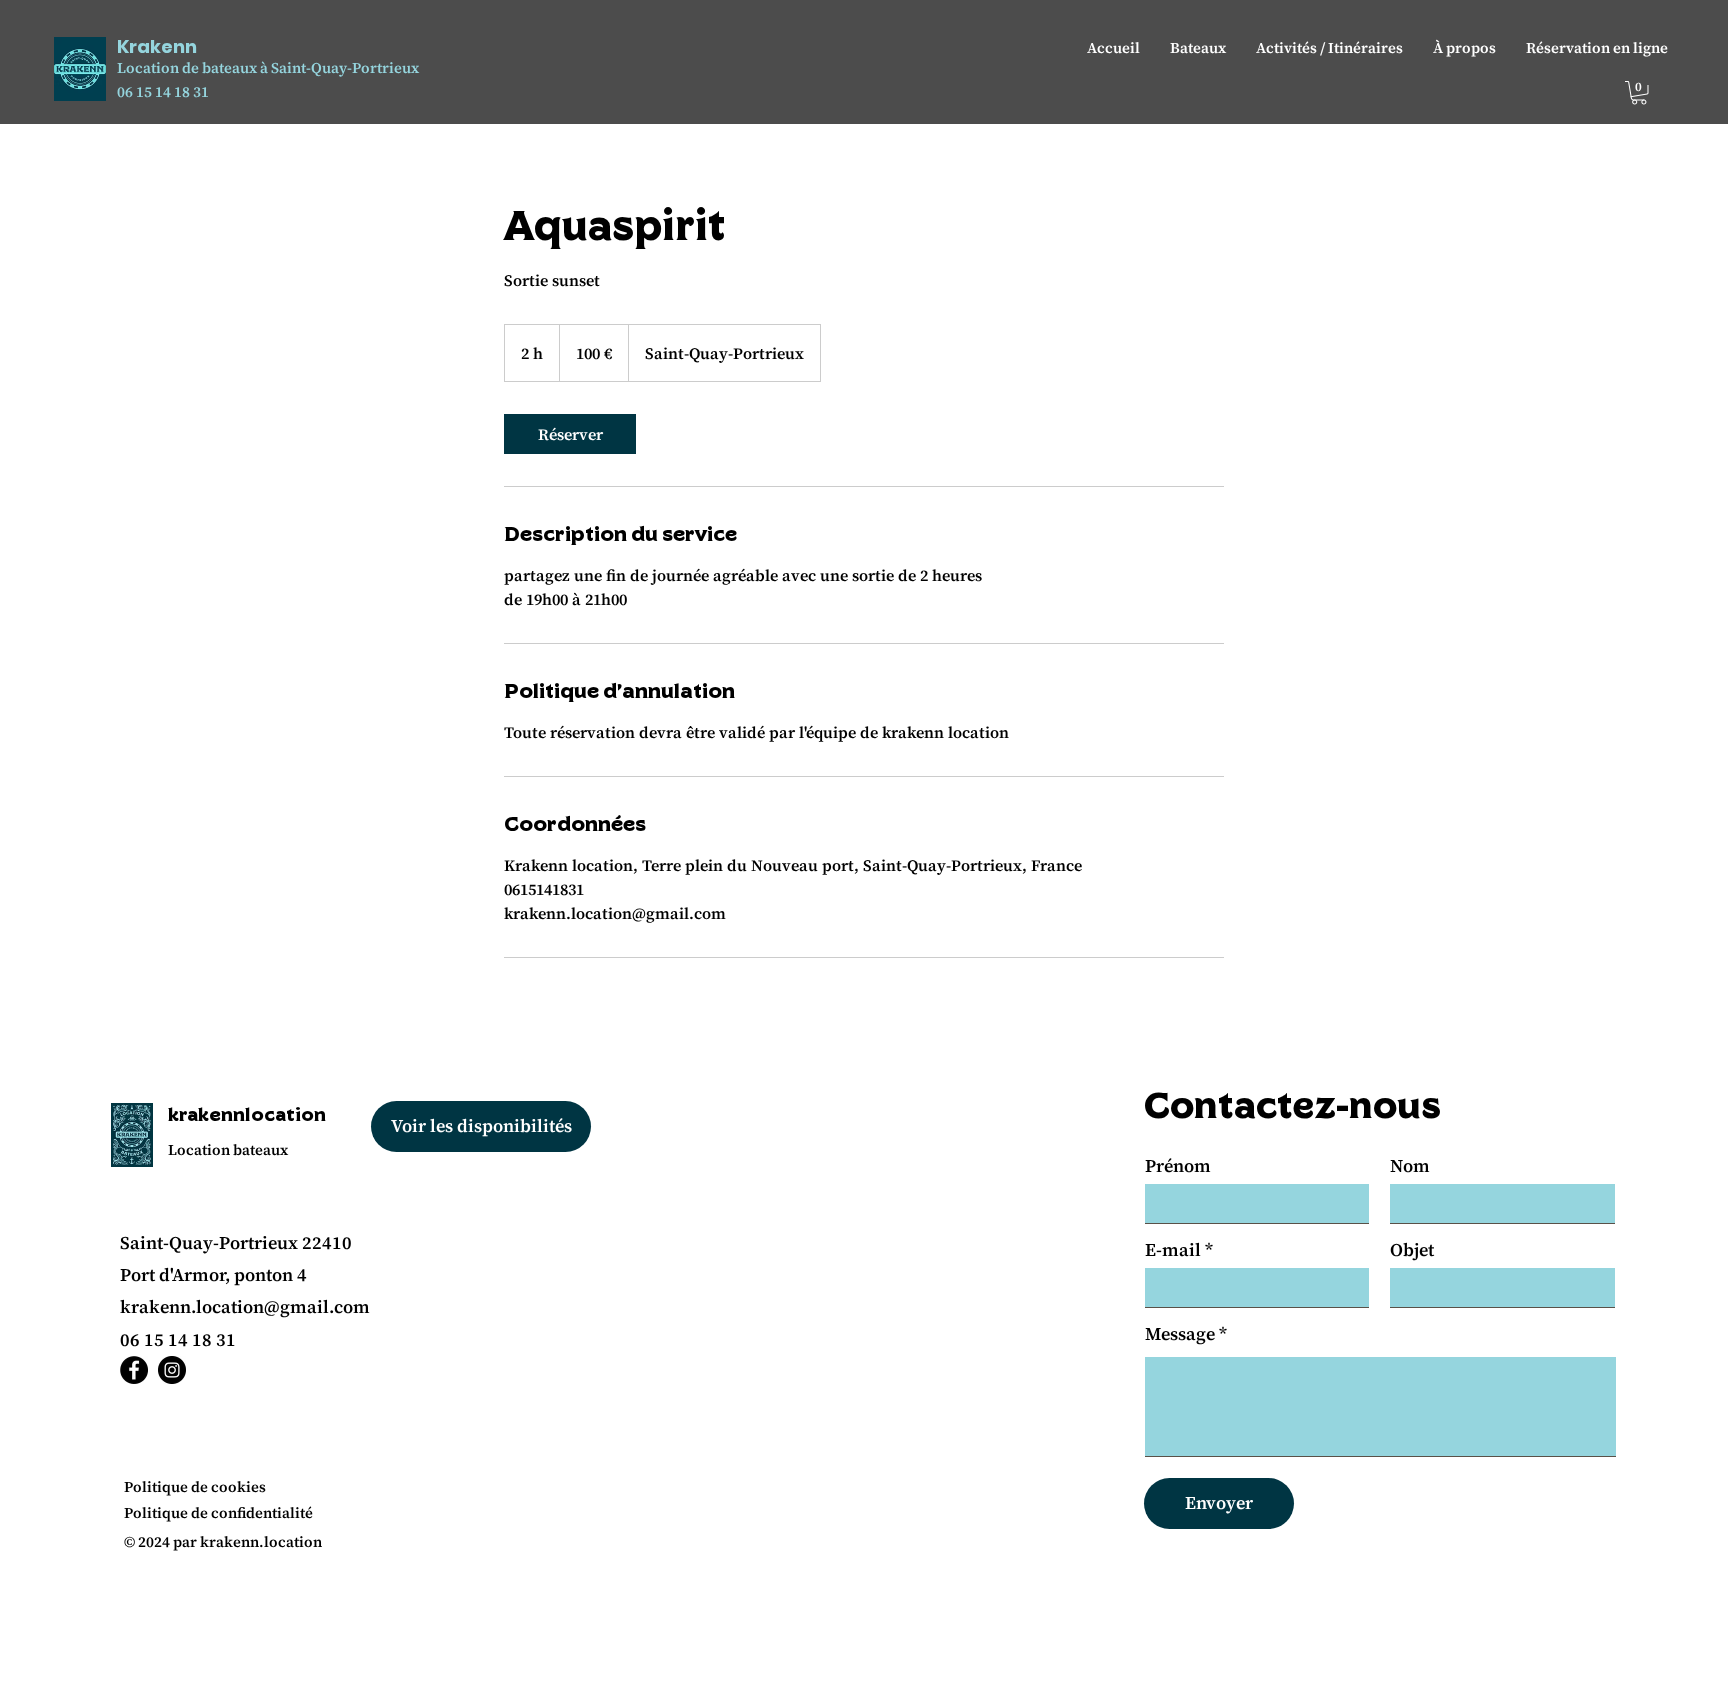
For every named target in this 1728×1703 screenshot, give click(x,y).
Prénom (1178, 1166)
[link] (570, 434)
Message (1180, 1334)
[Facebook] (134, 1370)
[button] (1639, 93)
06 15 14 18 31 (163, 91)
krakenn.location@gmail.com (245, 1306)
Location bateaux (228, 1149)
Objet (1412, 1250)
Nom (1410, 1166)
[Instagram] (172, 1370)
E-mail (1173, 1250)
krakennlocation (247, 1114)
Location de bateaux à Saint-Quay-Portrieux (268, 67)
